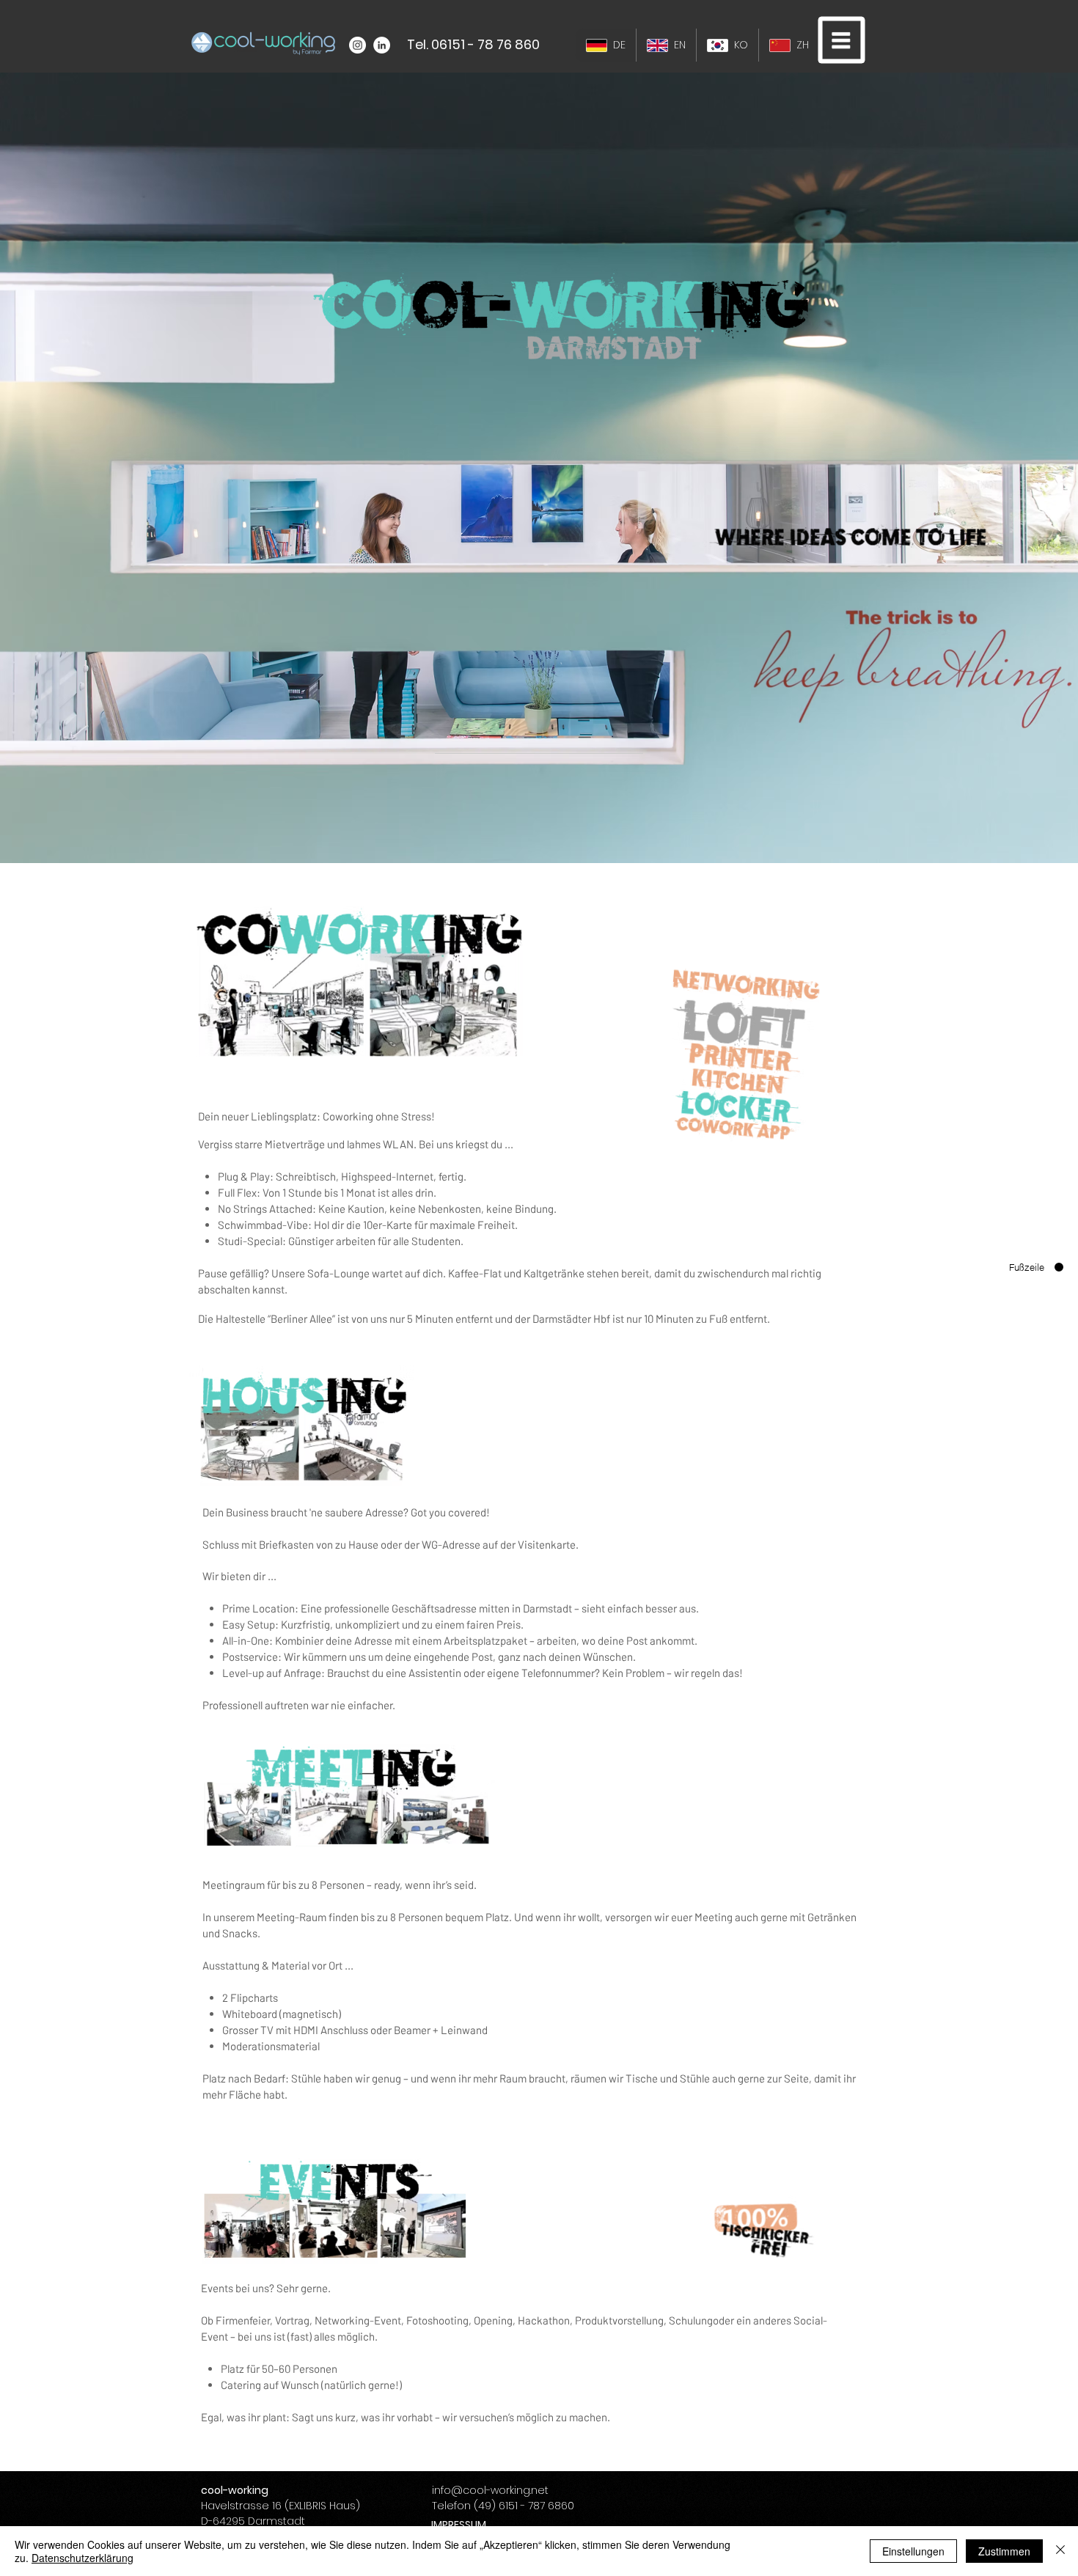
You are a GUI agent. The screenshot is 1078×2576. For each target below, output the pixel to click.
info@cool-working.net (490, 2490)
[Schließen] (1060, 2551)
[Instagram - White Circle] (357, 45)
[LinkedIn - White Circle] (382, 45)
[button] (842, 40)
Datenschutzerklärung (82, 2558)
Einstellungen (913, 2551)
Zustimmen (1004, 2551)
